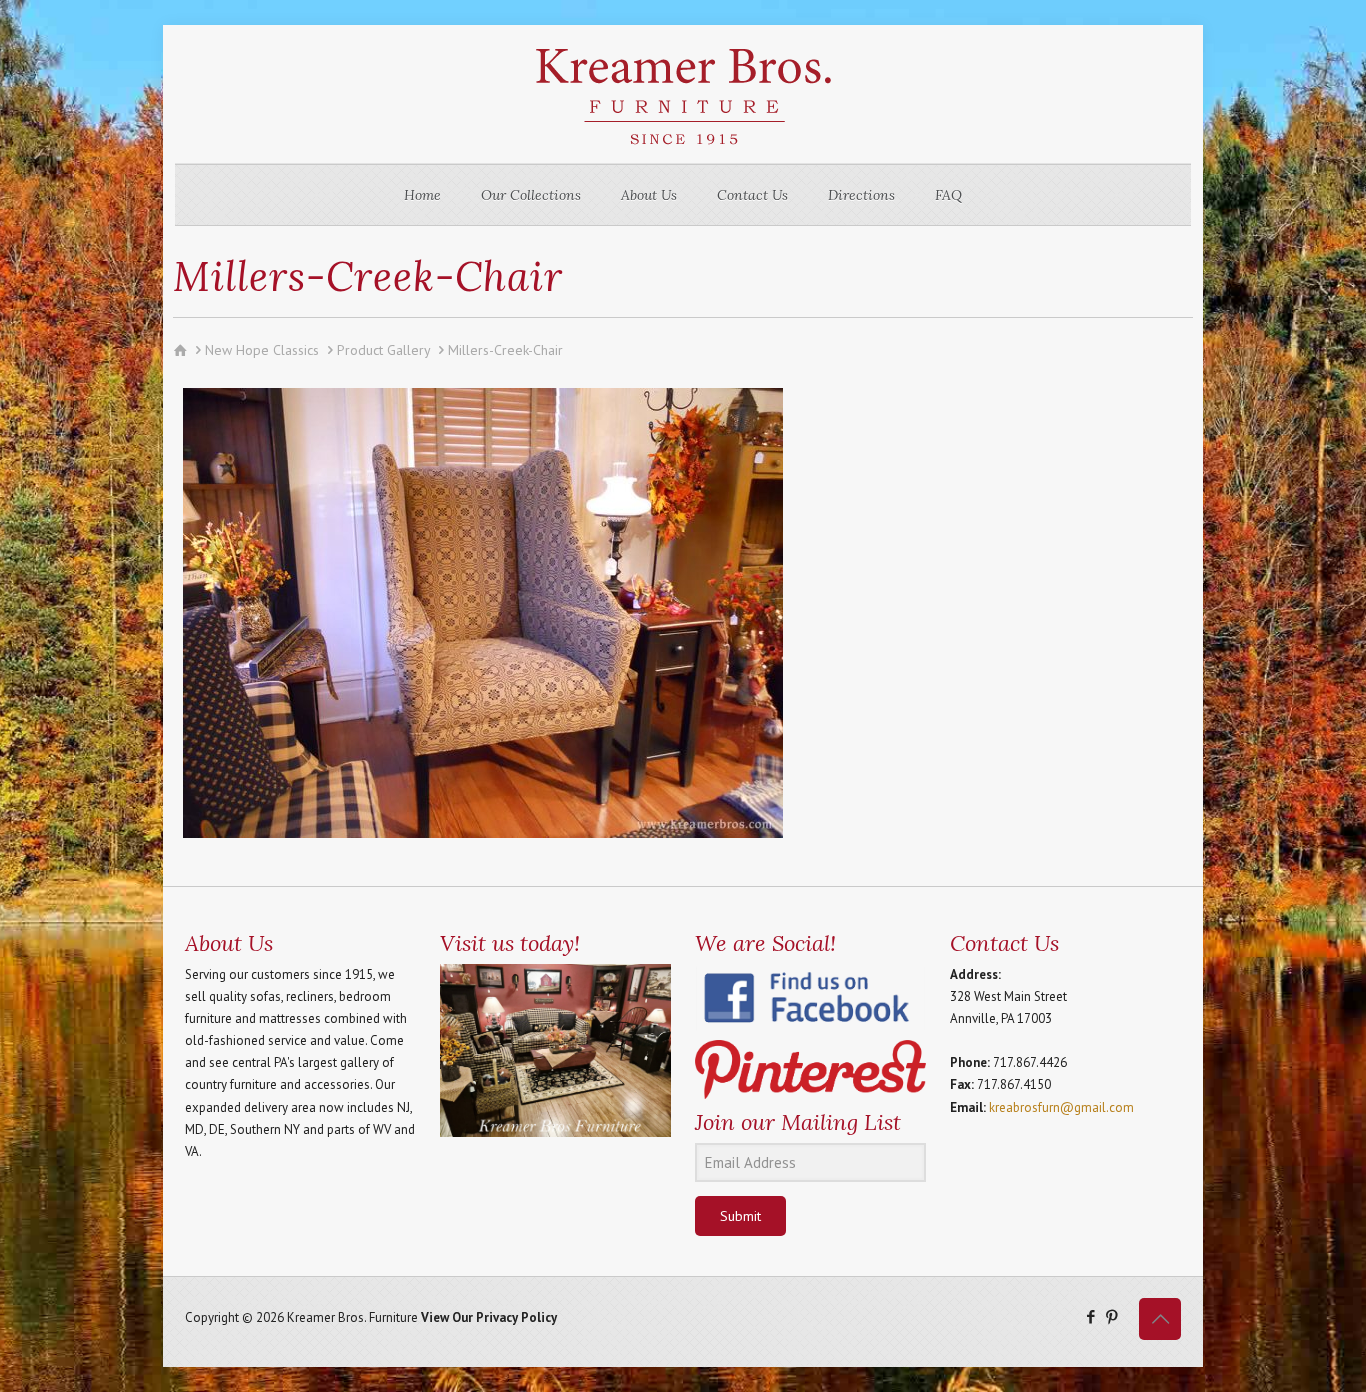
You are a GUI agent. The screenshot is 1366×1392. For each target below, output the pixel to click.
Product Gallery (383, 350)
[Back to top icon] (1160, 1319)
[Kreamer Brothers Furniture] (683, 94)
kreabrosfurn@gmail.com (1061, 1107)
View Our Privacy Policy (489, 1317)
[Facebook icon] (1090, 1316)
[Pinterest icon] (1111, 1316)
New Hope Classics (262, 350)
